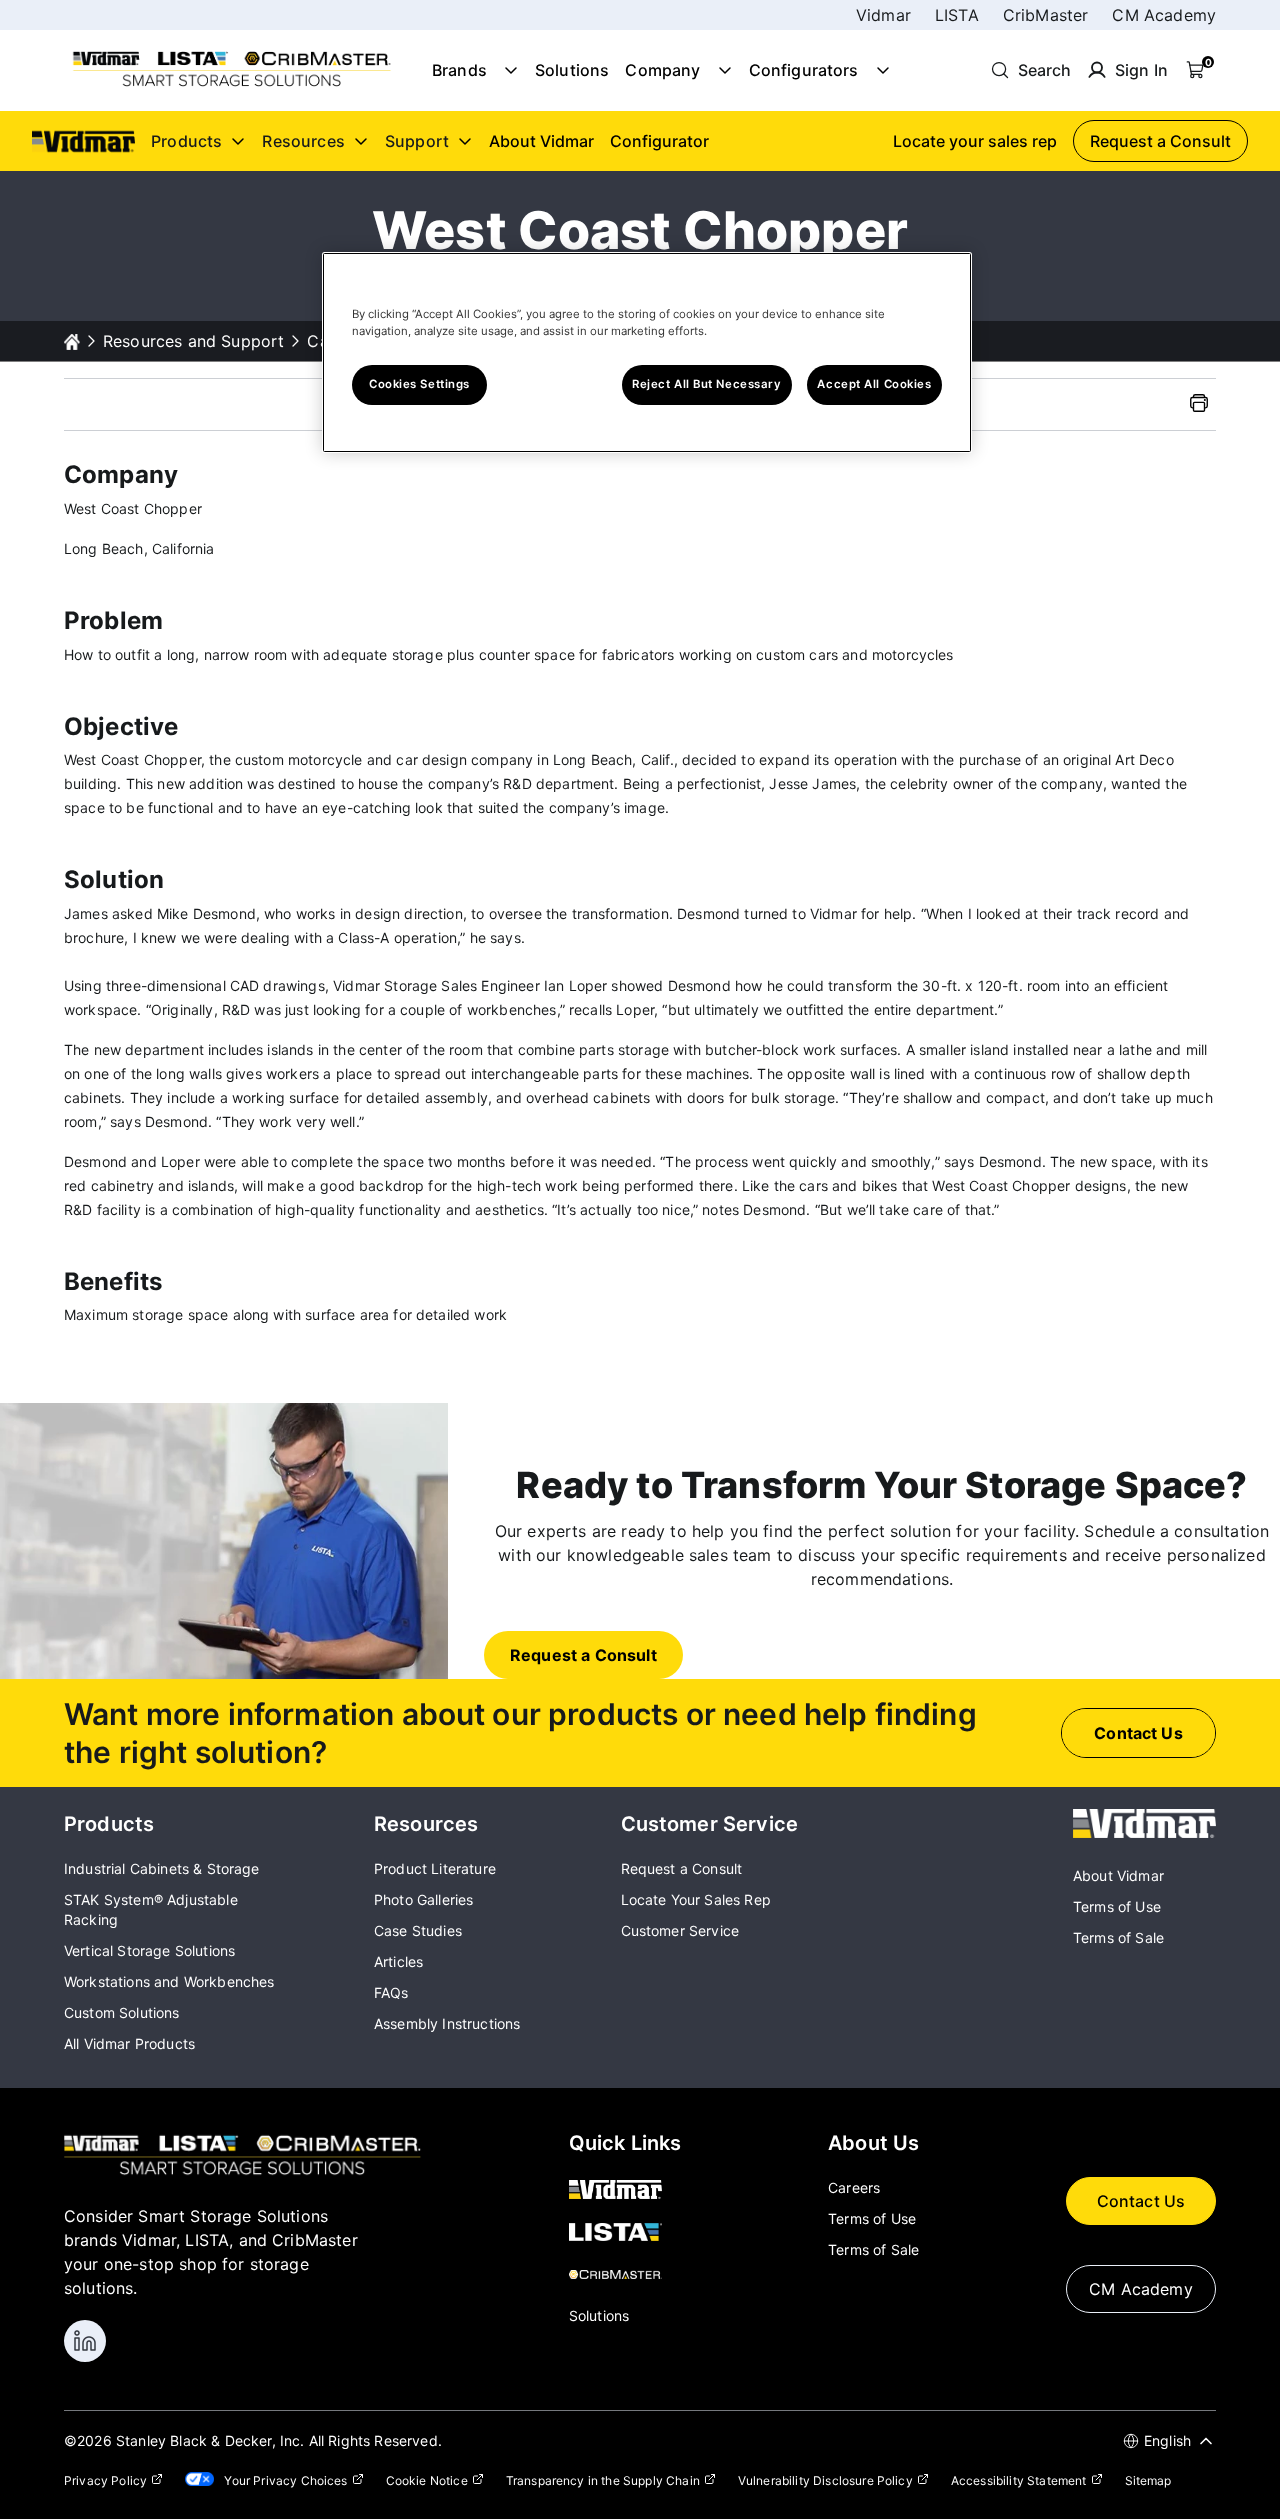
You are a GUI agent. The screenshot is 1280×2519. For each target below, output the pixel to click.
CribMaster (1046, 15)
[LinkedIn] (85, 2341)
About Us (873, 2143)
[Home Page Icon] (72, 341)
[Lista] (625, 2234)
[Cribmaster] (625, 2276)
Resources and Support (193, 341)
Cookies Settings (419, 384)
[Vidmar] (1144, 1832)
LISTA (957, 15)
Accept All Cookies (874, 384)
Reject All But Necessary (707, 384)
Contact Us (1141, 2201)
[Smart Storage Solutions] (232, 85)
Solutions (572, 70)
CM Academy (1164, 15)
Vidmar (883, 15)
